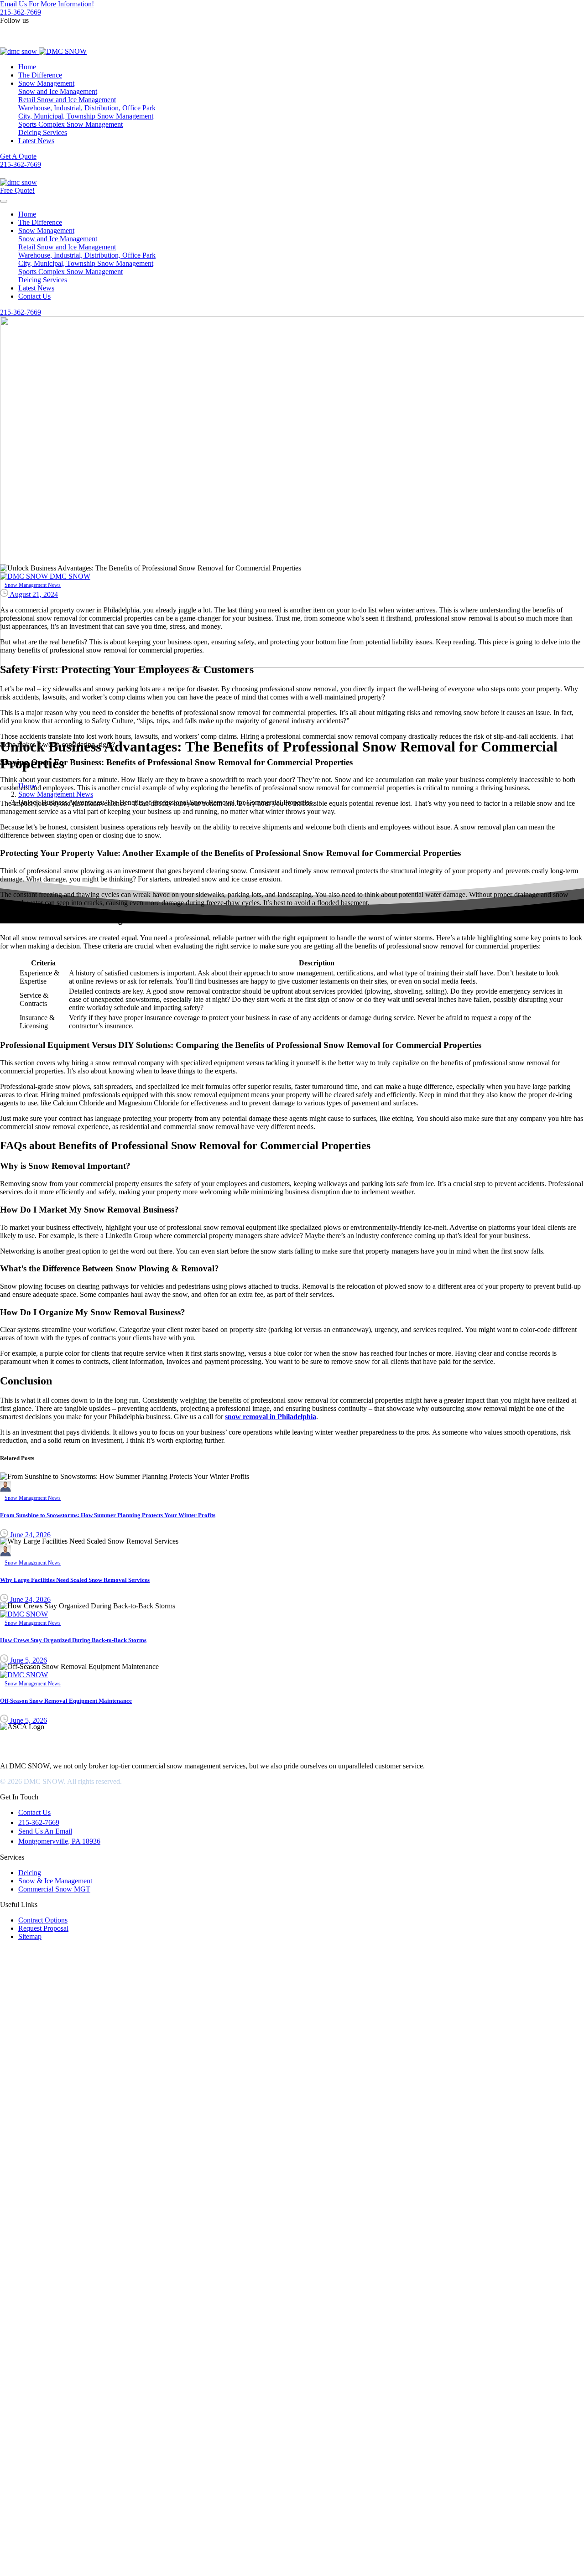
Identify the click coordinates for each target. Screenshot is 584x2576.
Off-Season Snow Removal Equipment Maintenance (66, 1701)
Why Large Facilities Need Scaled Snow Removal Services (75, 1580)
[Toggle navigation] (4, 201)
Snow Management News (56, 794)
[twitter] (4, 29)
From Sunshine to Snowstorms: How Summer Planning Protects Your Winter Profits (108, 1515)
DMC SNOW (20, 1750)
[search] (4, 2556)
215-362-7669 (21, 12)
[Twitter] (6, 1739)
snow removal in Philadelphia (271, 1417)
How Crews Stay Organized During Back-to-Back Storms (73, 1640)
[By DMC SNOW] (5, 1489)
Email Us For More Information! (47, 4)
